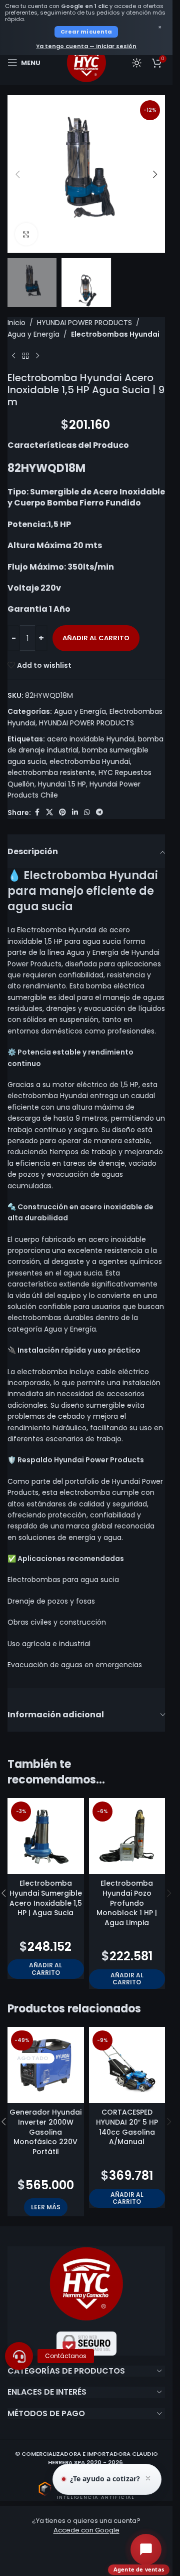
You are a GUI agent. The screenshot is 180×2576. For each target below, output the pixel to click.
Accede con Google (86, 2530)
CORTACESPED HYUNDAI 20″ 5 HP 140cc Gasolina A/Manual (127, 2127)
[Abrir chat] (146, 2549)
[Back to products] (25, 356)
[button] (17, 174)
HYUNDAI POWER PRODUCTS (84, 323)
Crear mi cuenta (86, 32)
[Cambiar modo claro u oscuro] (137, 63)
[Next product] (37, 356)
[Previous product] (13, 356)
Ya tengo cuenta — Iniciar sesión (86, 46)
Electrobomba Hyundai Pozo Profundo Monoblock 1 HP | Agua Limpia (127, 1903)
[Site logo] (86, 62)
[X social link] (49, 812)
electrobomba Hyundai (90, 761)
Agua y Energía (33, 334)
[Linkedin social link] (75, 812)
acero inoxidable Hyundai (91, 739)
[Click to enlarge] (26, 234)
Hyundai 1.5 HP (62, 784)
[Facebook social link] (37, 812)
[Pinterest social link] (62, 812)
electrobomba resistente (51, 772)
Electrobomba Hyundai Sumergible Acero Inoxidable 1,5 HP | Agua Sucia (46, 1898)
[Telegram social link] (99, 812)
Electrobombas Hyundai (115, 334)
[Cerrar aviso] (148, 2479)
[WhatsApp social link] (87, 812)
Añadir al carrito (96, 638)
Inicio (16, 323)
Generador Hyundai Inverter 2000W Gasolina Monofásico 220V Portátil (45, 2132)
